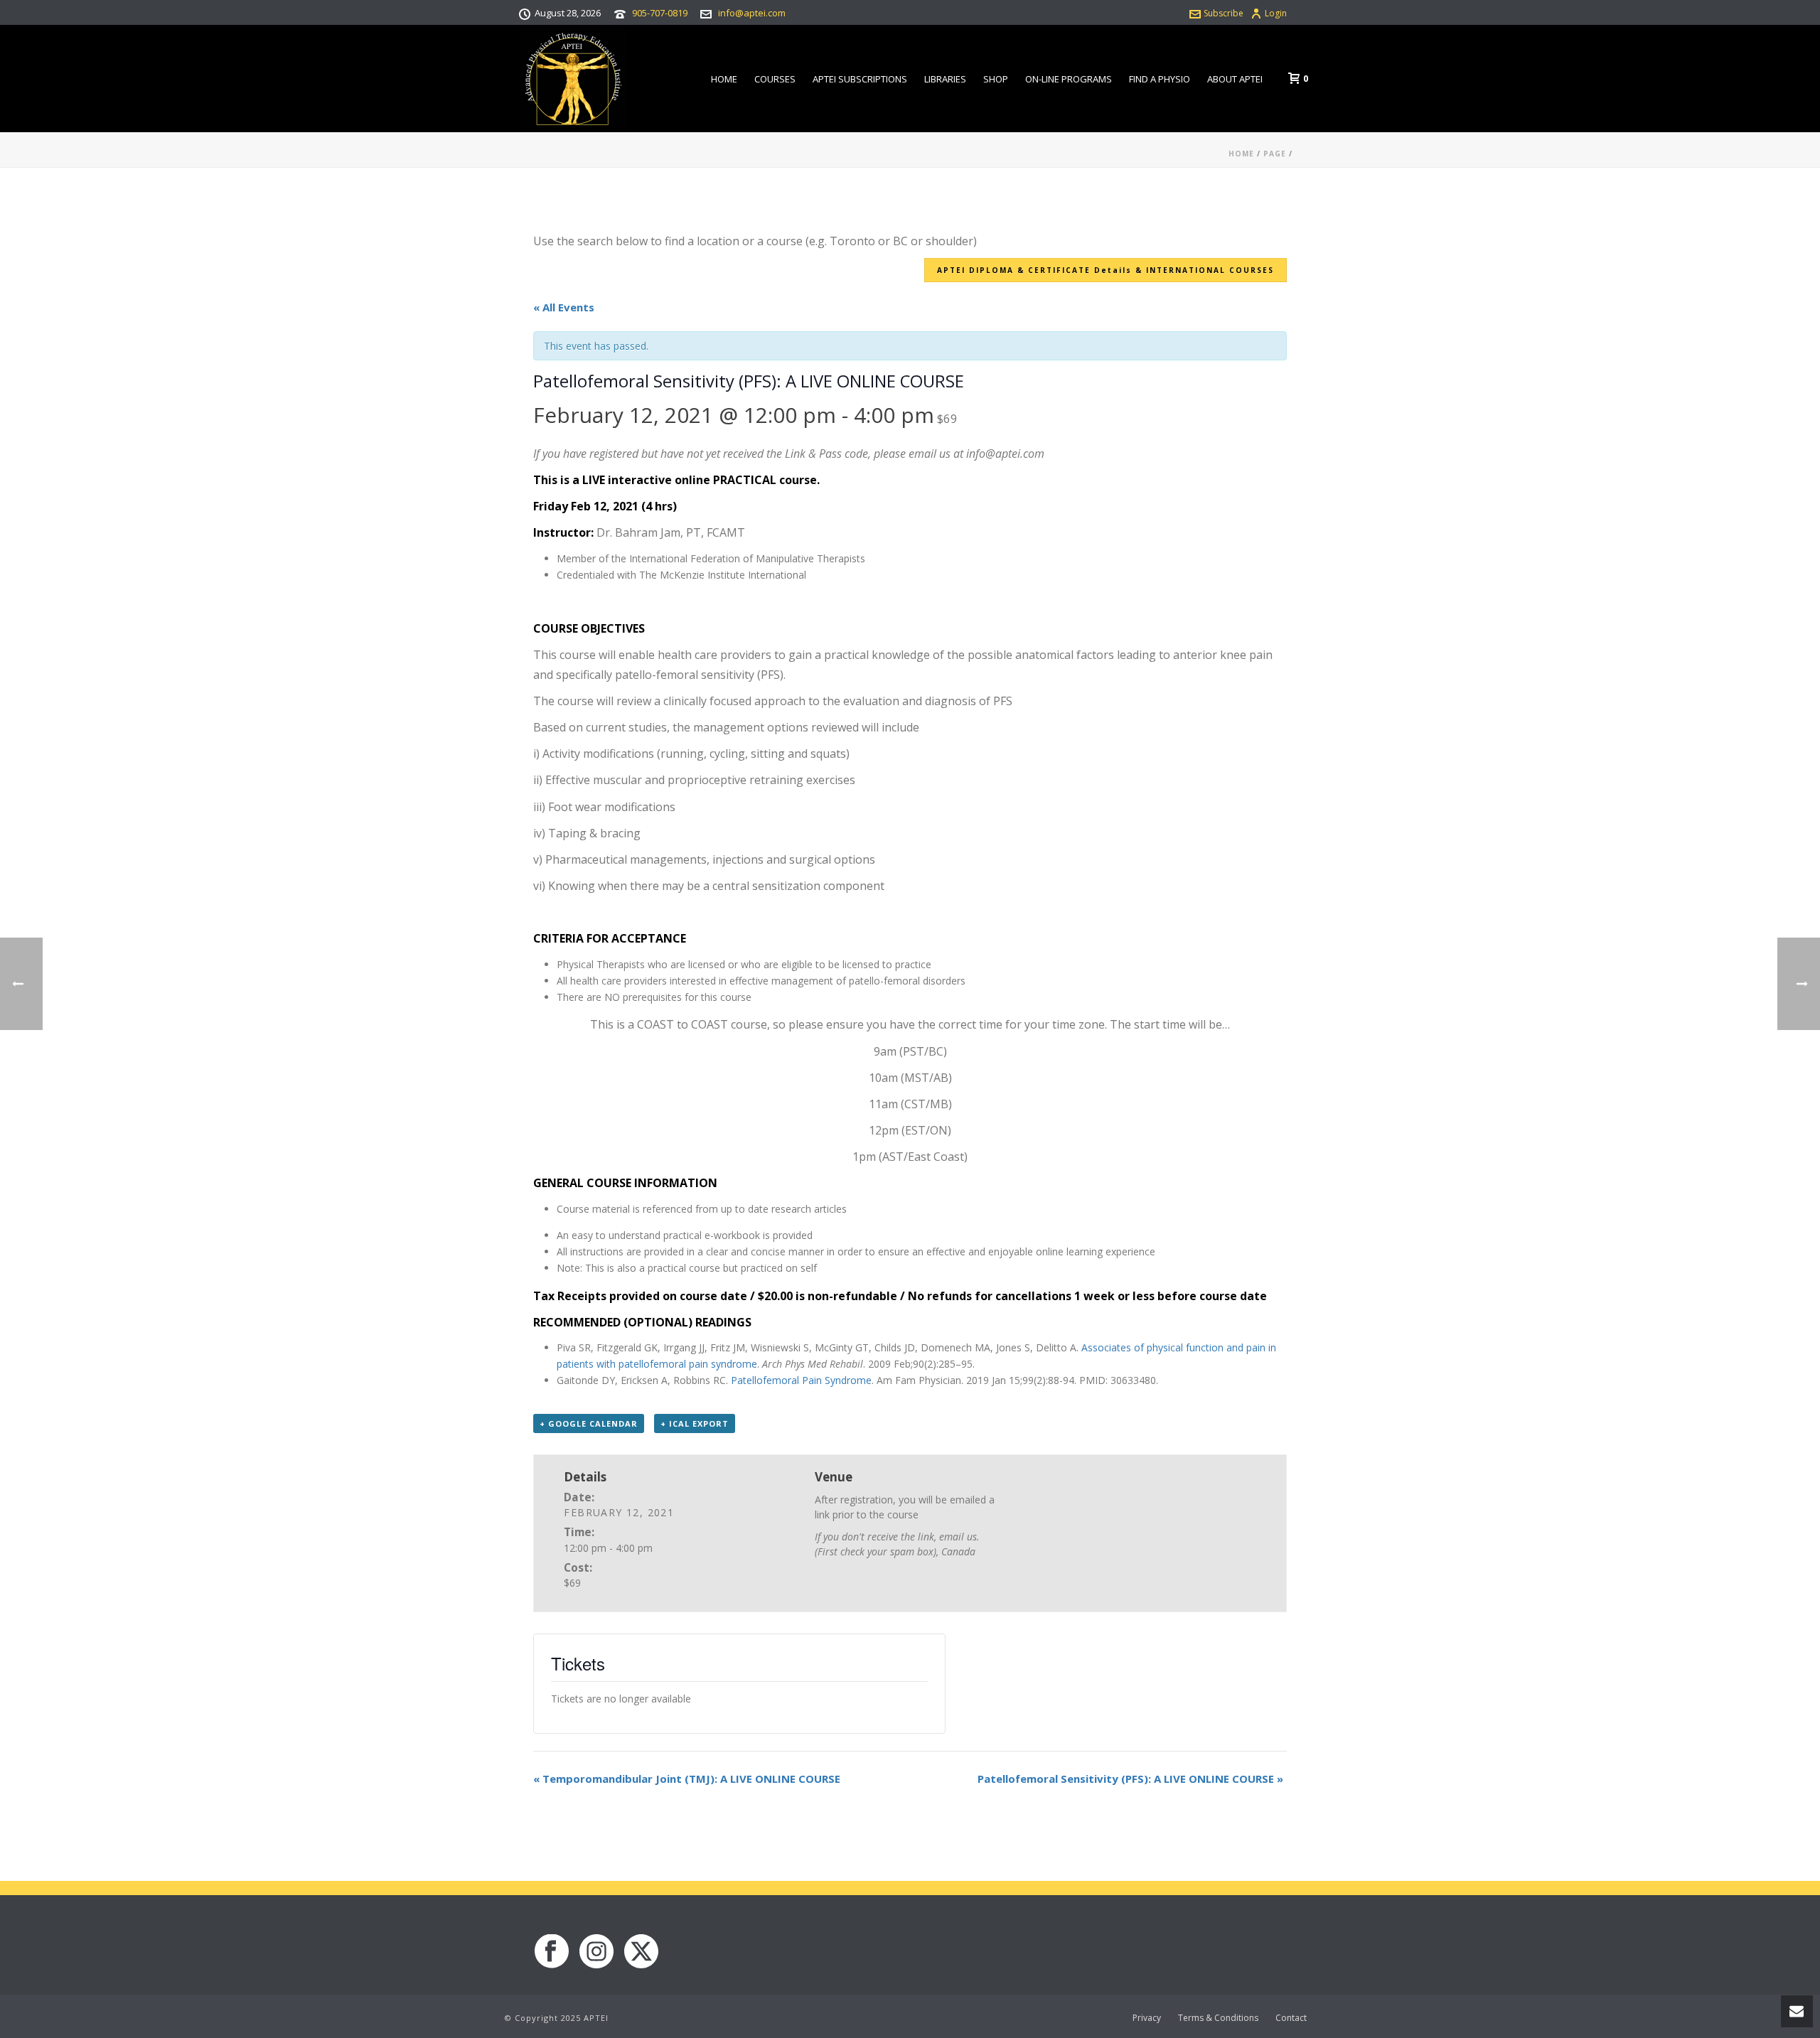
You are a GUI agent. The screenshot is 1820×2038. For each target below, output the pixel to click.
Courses (775, 79)
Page (1275, 154)
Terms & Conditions (1218, 2018)
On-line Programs (1069, 79)
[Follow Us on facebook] (552, 1952)
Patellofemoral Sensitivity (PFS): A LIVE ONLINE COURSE (1130, 1779)
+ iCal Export (695, 1423)
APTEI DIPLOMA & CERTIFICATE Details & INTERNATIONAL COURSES (1106, 270)
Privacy (1147, 2018)
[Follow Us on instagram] (596, 1952)
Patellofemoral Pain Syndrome (801, 1380)
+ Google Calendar (589, 1423)
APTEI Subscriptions (860, 79)
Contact (1291, 2018)
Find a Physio (1160, 79)
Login (1276, 13)
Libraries (945, 79)
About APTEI (1235, 79)
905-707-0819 (660, 13)
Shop (996, 79)
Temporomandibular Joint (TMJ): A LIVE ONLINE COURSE (687, 1779)
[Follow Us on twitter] (641, 1952)
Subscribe (1224, 13)
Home (724, 79)
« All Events (564, 307)
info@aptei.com (752, 13)
